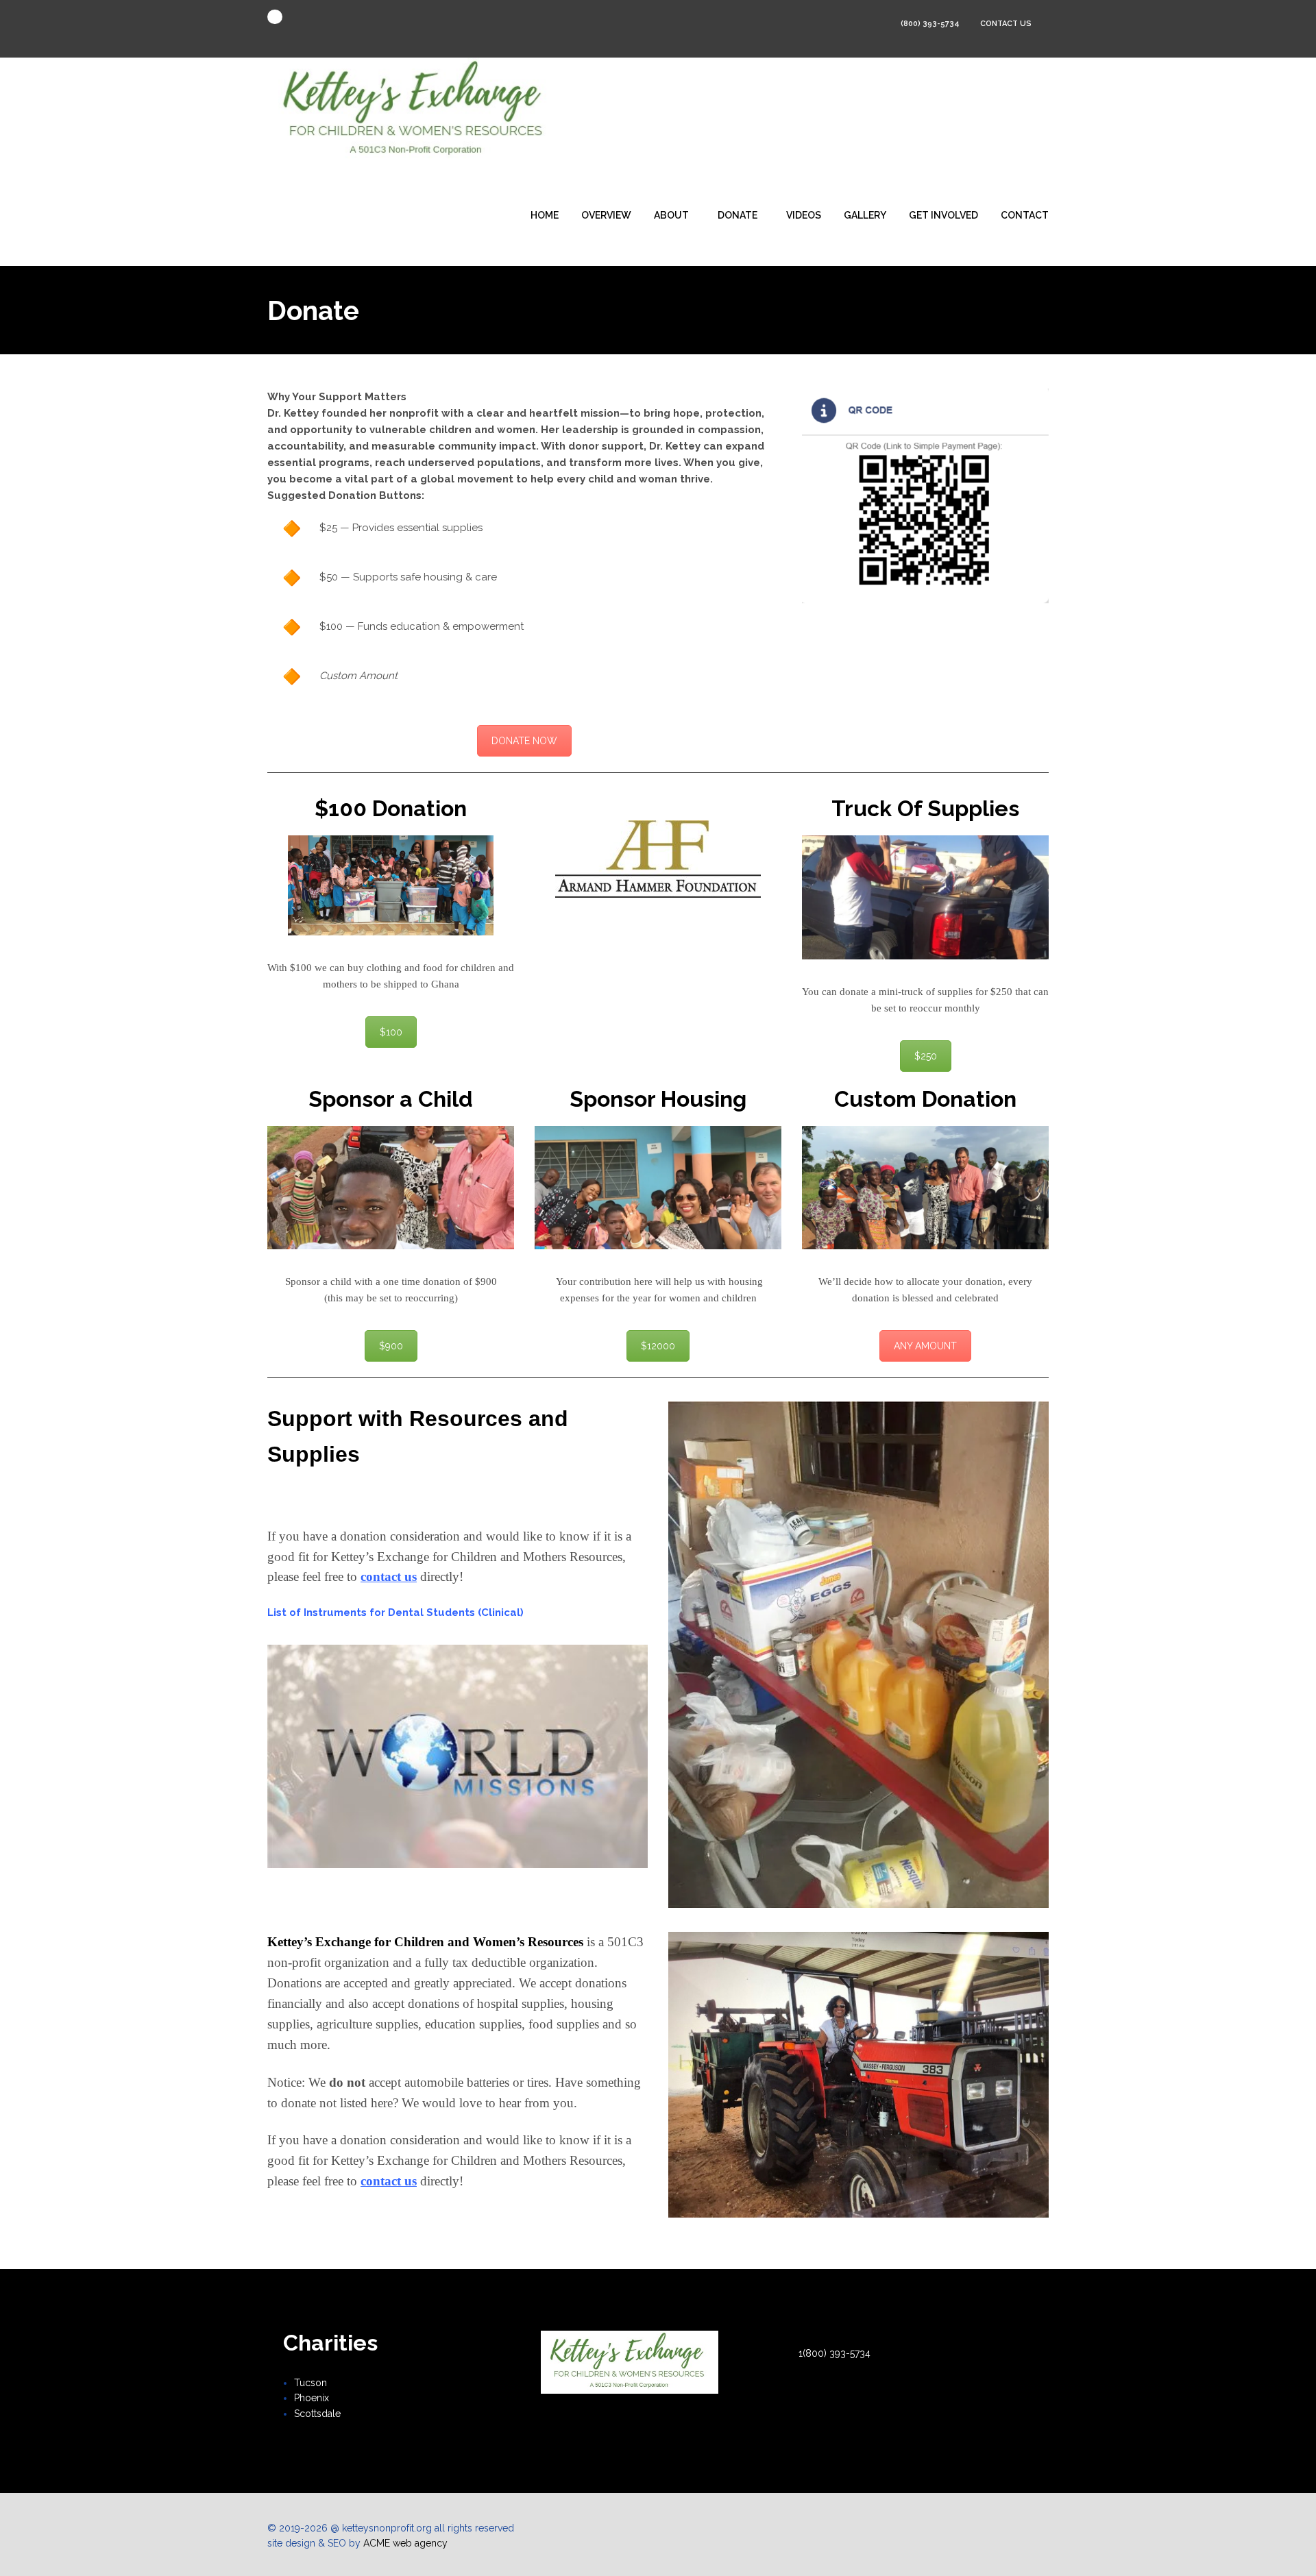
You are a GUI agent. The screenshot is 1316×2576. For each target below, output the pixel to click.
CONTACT (1025, 215)
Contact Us (1007, 24)
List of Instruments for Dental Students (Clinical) (395, 1612)
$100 (391, 1032)
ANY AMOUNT (925, 1346)
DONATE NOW (524, 741)
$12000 (658, 1346)
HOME (545, 215)
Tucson (310, 2383)
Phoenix (312, 2398)
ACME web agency (405, 2543)
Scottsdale (317, 2414)
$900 (391, 1346)
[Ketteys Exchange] (417, 110)
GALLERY (865, 215)
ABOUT (671, 215)
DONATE (738, 215)
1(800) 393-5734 (834, 2353)
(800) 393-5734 (930, 24)
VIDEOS (804, 215)
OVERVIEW (606, 215)
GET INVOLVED (943, 215)
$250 (926, 1056)
